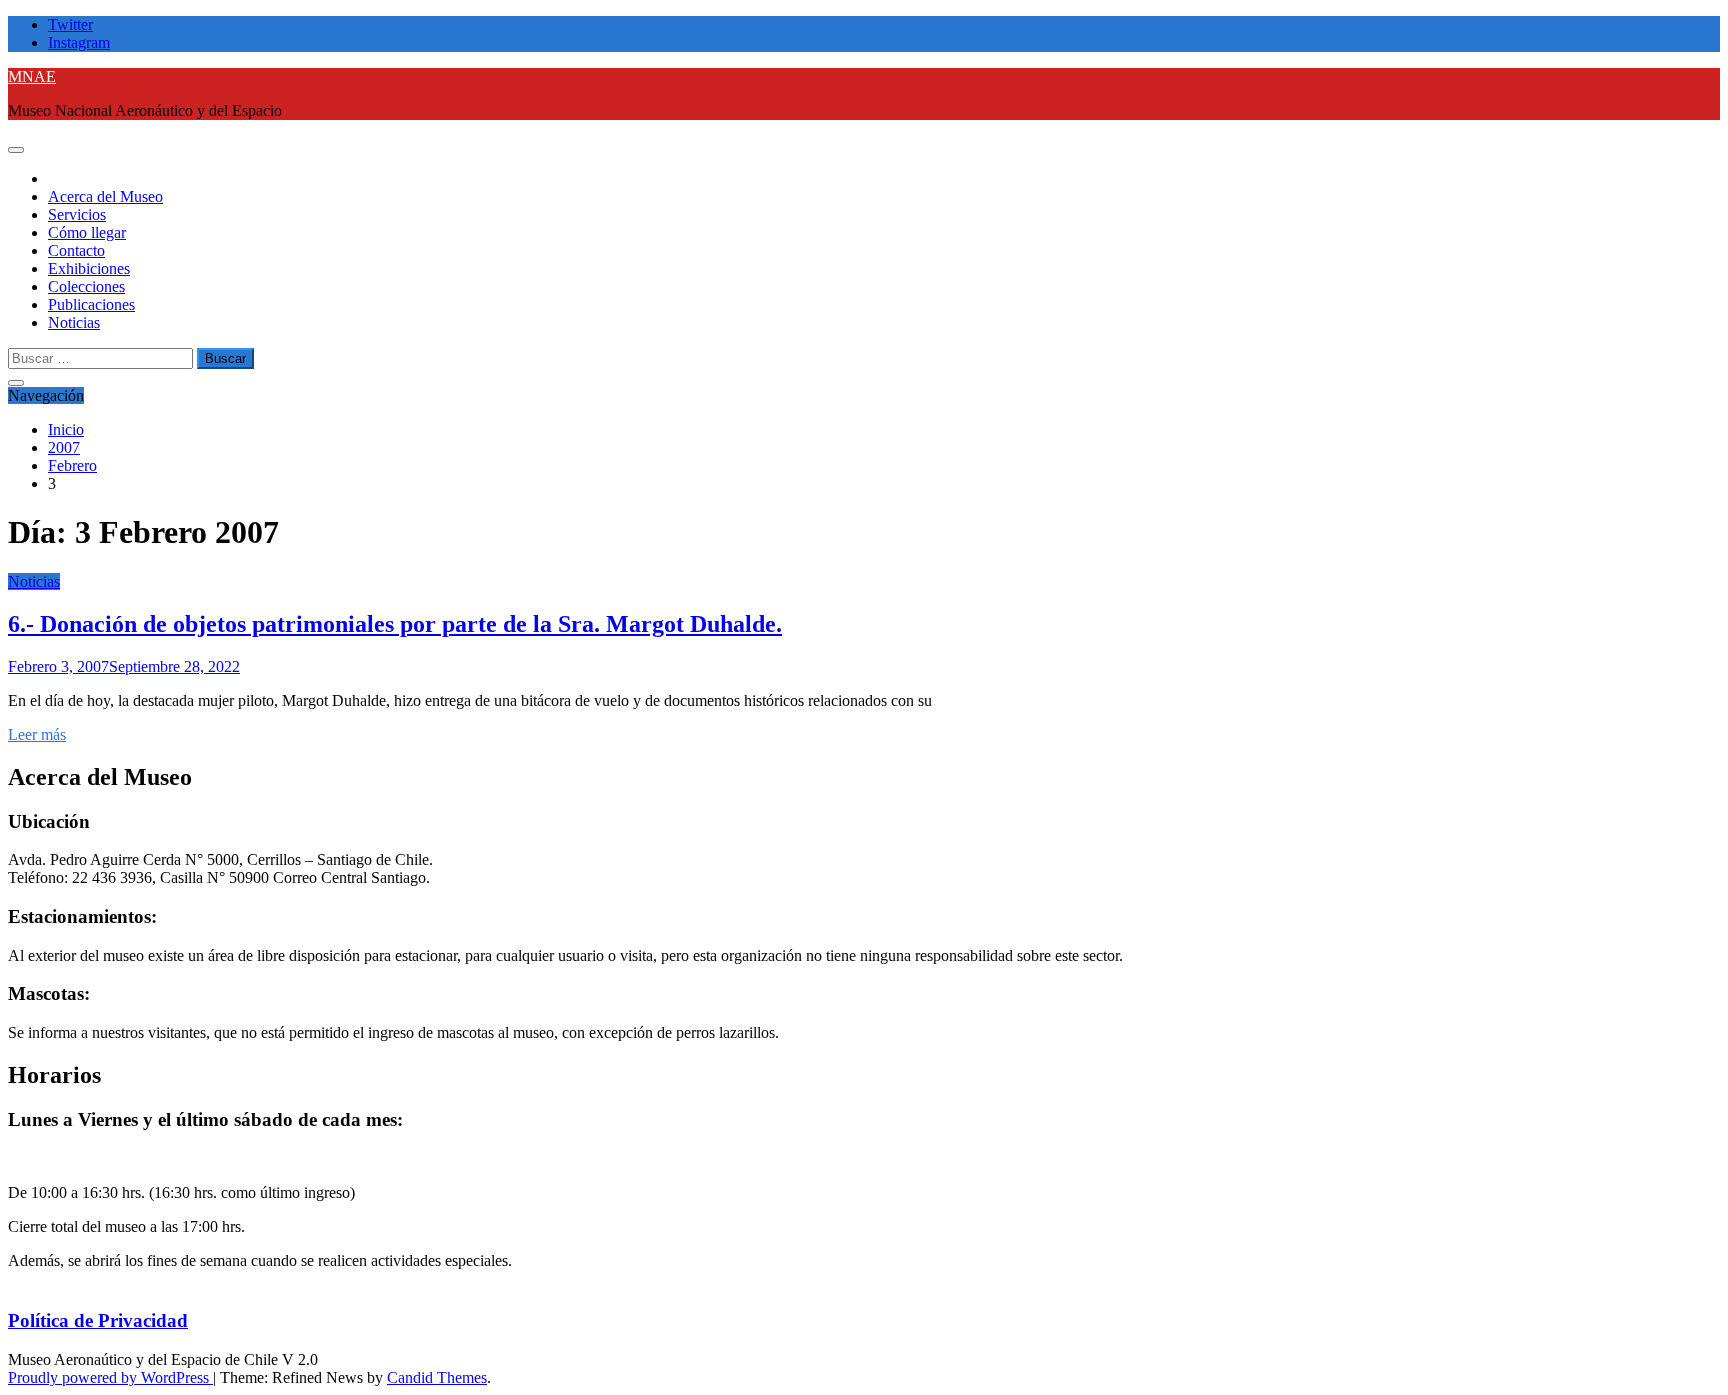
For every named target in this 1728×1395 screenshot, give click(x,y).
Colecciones (86, 286)
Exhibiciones (89, 268)
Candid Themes (437, 1377)
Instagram (79, 42)
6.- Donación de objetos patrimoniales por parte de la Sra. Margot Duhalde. (395, 624)
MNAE (32, 76)
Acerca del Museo (105, 196)
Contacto (76, 250)
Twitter (70, 24)
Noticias (74, 322)
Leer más (37, 734)
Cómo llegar (87, 232)
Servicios (77, 214)
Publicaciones (91, 304)
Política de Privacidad (98, 1320)
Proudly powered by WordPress (110, 1377)
